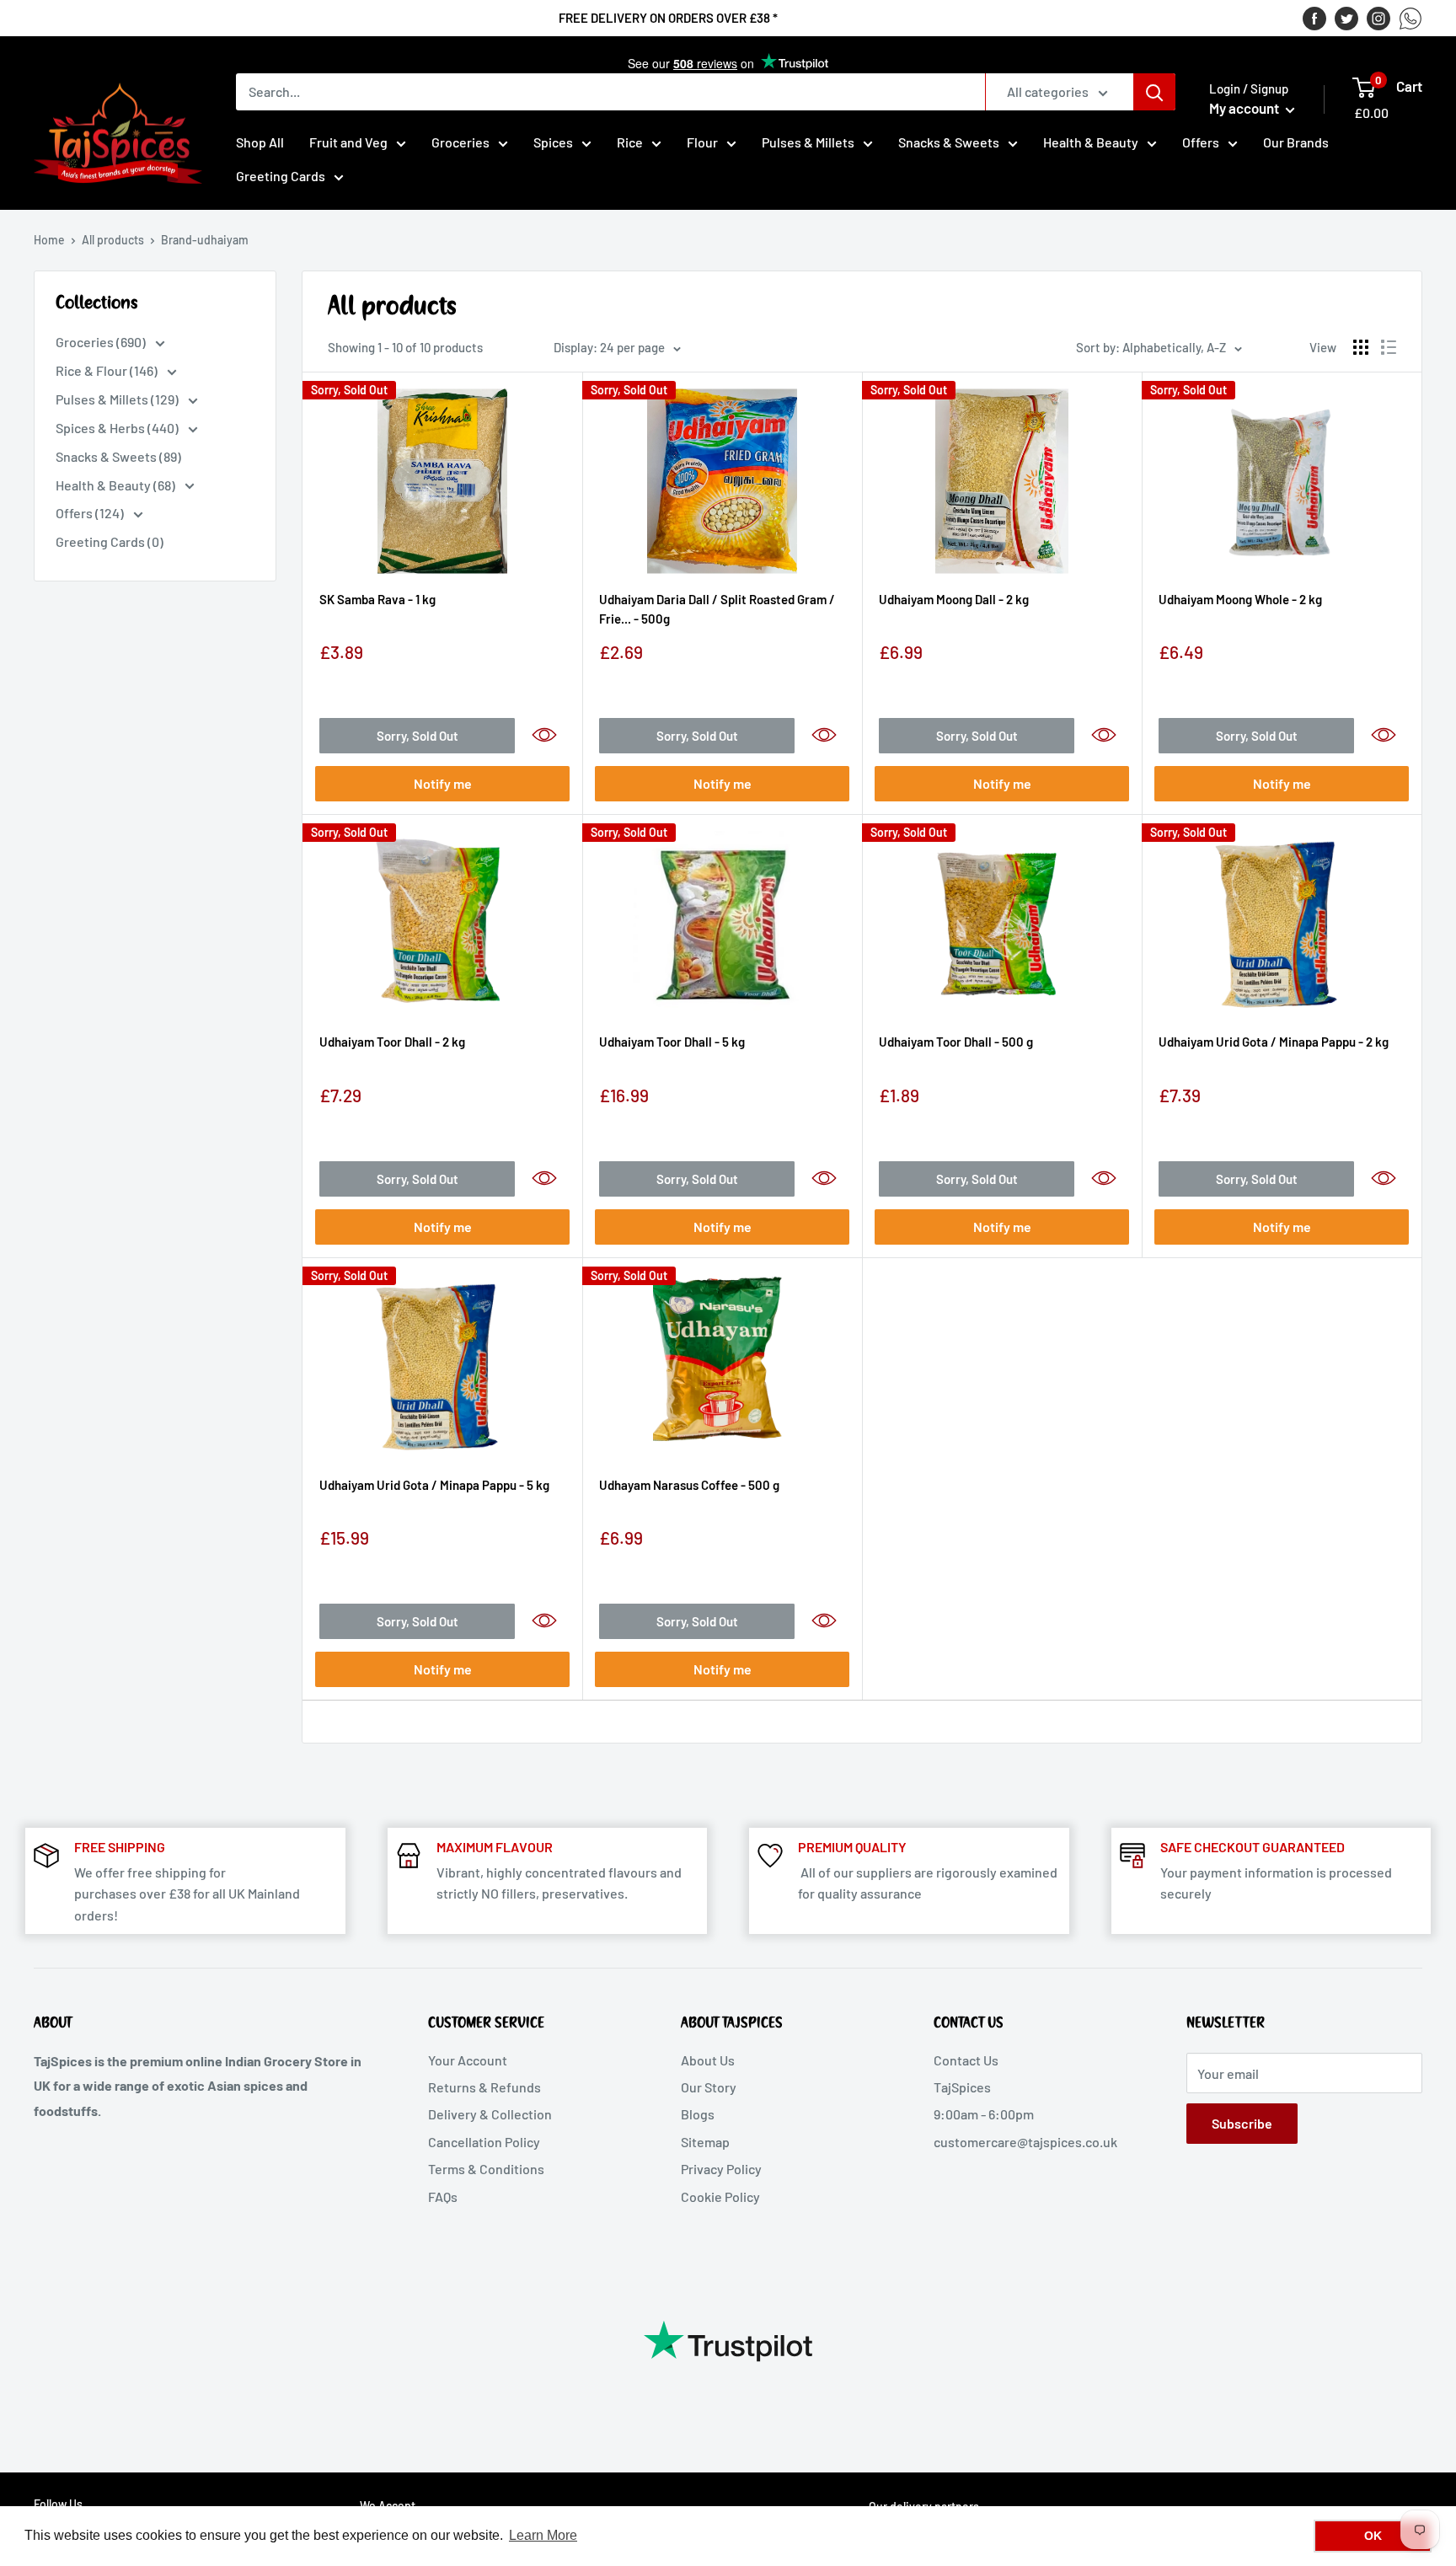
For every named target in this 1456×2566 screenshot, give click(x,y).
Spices (553, 142)
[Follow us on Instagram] (1378, 18)
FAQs (443, 2196)
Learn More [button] (543, 2535)
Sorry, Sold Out (418, 736)
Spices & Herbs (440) (118, 428)
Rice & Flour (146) (108, 370)
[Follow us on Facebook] (1314, 18)
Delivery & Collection (490, 2114)
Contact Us (966, 2060)
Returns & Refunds (484, 2087)
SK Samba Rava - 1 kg (377, 599)
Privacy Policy (721, 2169)
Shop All (260, 142)
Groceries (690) (102, 342)
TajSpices (962, 2087)
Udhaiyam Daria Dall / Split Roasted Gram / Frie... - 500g (717, 609)
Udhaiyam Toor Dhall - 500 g (956, 1042)
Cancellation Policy (484, 2142)
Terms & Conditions (486, 2169)
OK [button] (1373, 2536)
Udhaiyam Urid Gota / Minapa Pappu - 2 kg (1274, 1042)
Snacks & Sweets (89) (118, 456)
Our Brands (1296, 142)
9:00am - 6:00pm (984, 2114)
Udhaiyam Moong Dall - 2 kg (954, 599)
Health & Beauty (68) (117, 485)
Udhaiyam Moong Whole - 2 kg (1240, 599)
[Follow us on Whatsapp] (1410, 18)
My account (1245, 108)
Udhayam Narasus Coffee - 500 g (689, 1485)
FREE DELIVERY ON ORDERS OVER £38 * (668, 18)
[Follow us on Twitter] (1346, 18)
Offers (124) (91, 513)
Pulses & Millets (808, 142)
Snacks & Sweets (949, 142)
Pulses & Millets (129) (118, 399)
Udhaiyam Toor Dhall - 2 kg (392, 1042)
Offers (1201, 142)
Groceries (460, 142)
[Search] (1154, 92)
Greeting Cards (281, 176)
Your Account (468, 2060)
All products (113, 240)
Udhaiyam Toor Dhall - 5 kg (672, 1042)
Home (49, 240)
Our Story (709, 2087)
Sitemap (705, 2142)
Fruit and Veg (348, 142)
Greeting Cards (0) (110, 541)
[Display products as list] (1389, 347)
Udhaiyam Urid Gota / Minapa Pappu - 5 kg (434, 1485)
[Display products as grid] (1361, 347)
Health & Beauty (1091, 142)
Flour (702, 142)
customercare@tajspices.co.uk (1025, 2142)
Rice (630, 142)
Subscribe (1242, 2123)
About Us (708, 2060)
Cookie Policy (720, 2196)
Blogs (698, 2114)
